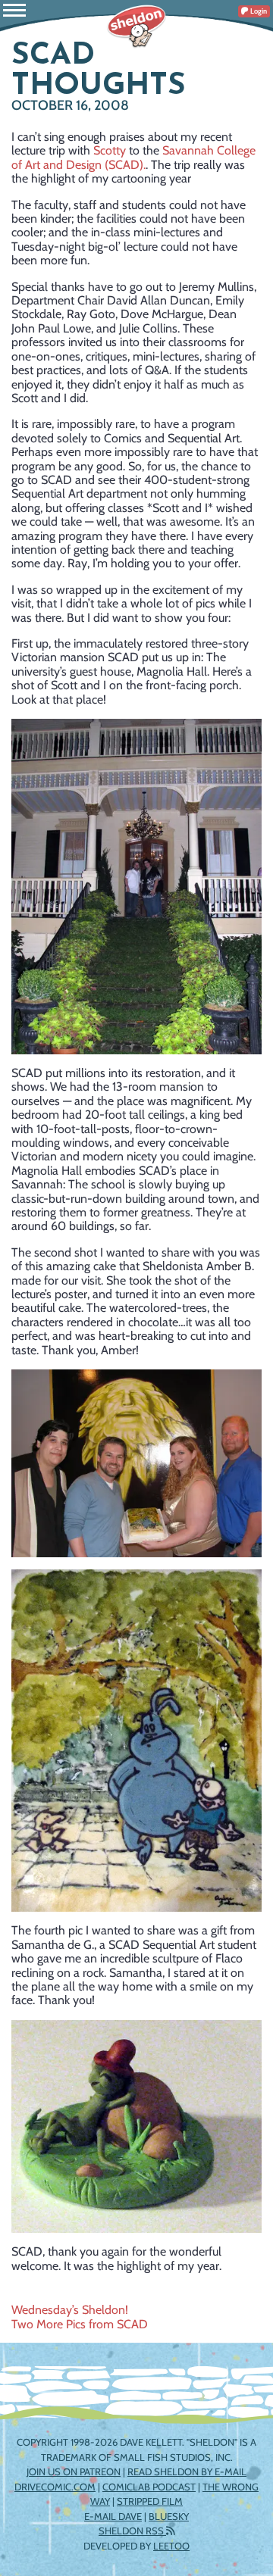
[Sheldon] (136, 27)
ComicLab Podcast (149, 2487)
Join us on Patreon (74, 2471)
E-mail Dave (113, 2516)
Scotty (110, 150)
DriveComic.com (55, 2487)
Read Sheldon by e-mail (187, 2471)
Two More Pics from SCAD (80, 2324)
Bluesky (169, 2516)
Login (258, 11)
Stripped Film (150, 2501)
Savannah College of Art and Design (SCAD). (133, 157)
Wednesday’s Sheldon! (70, 2310)
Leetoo (171, 2546)
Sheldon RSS (132, 2531)
